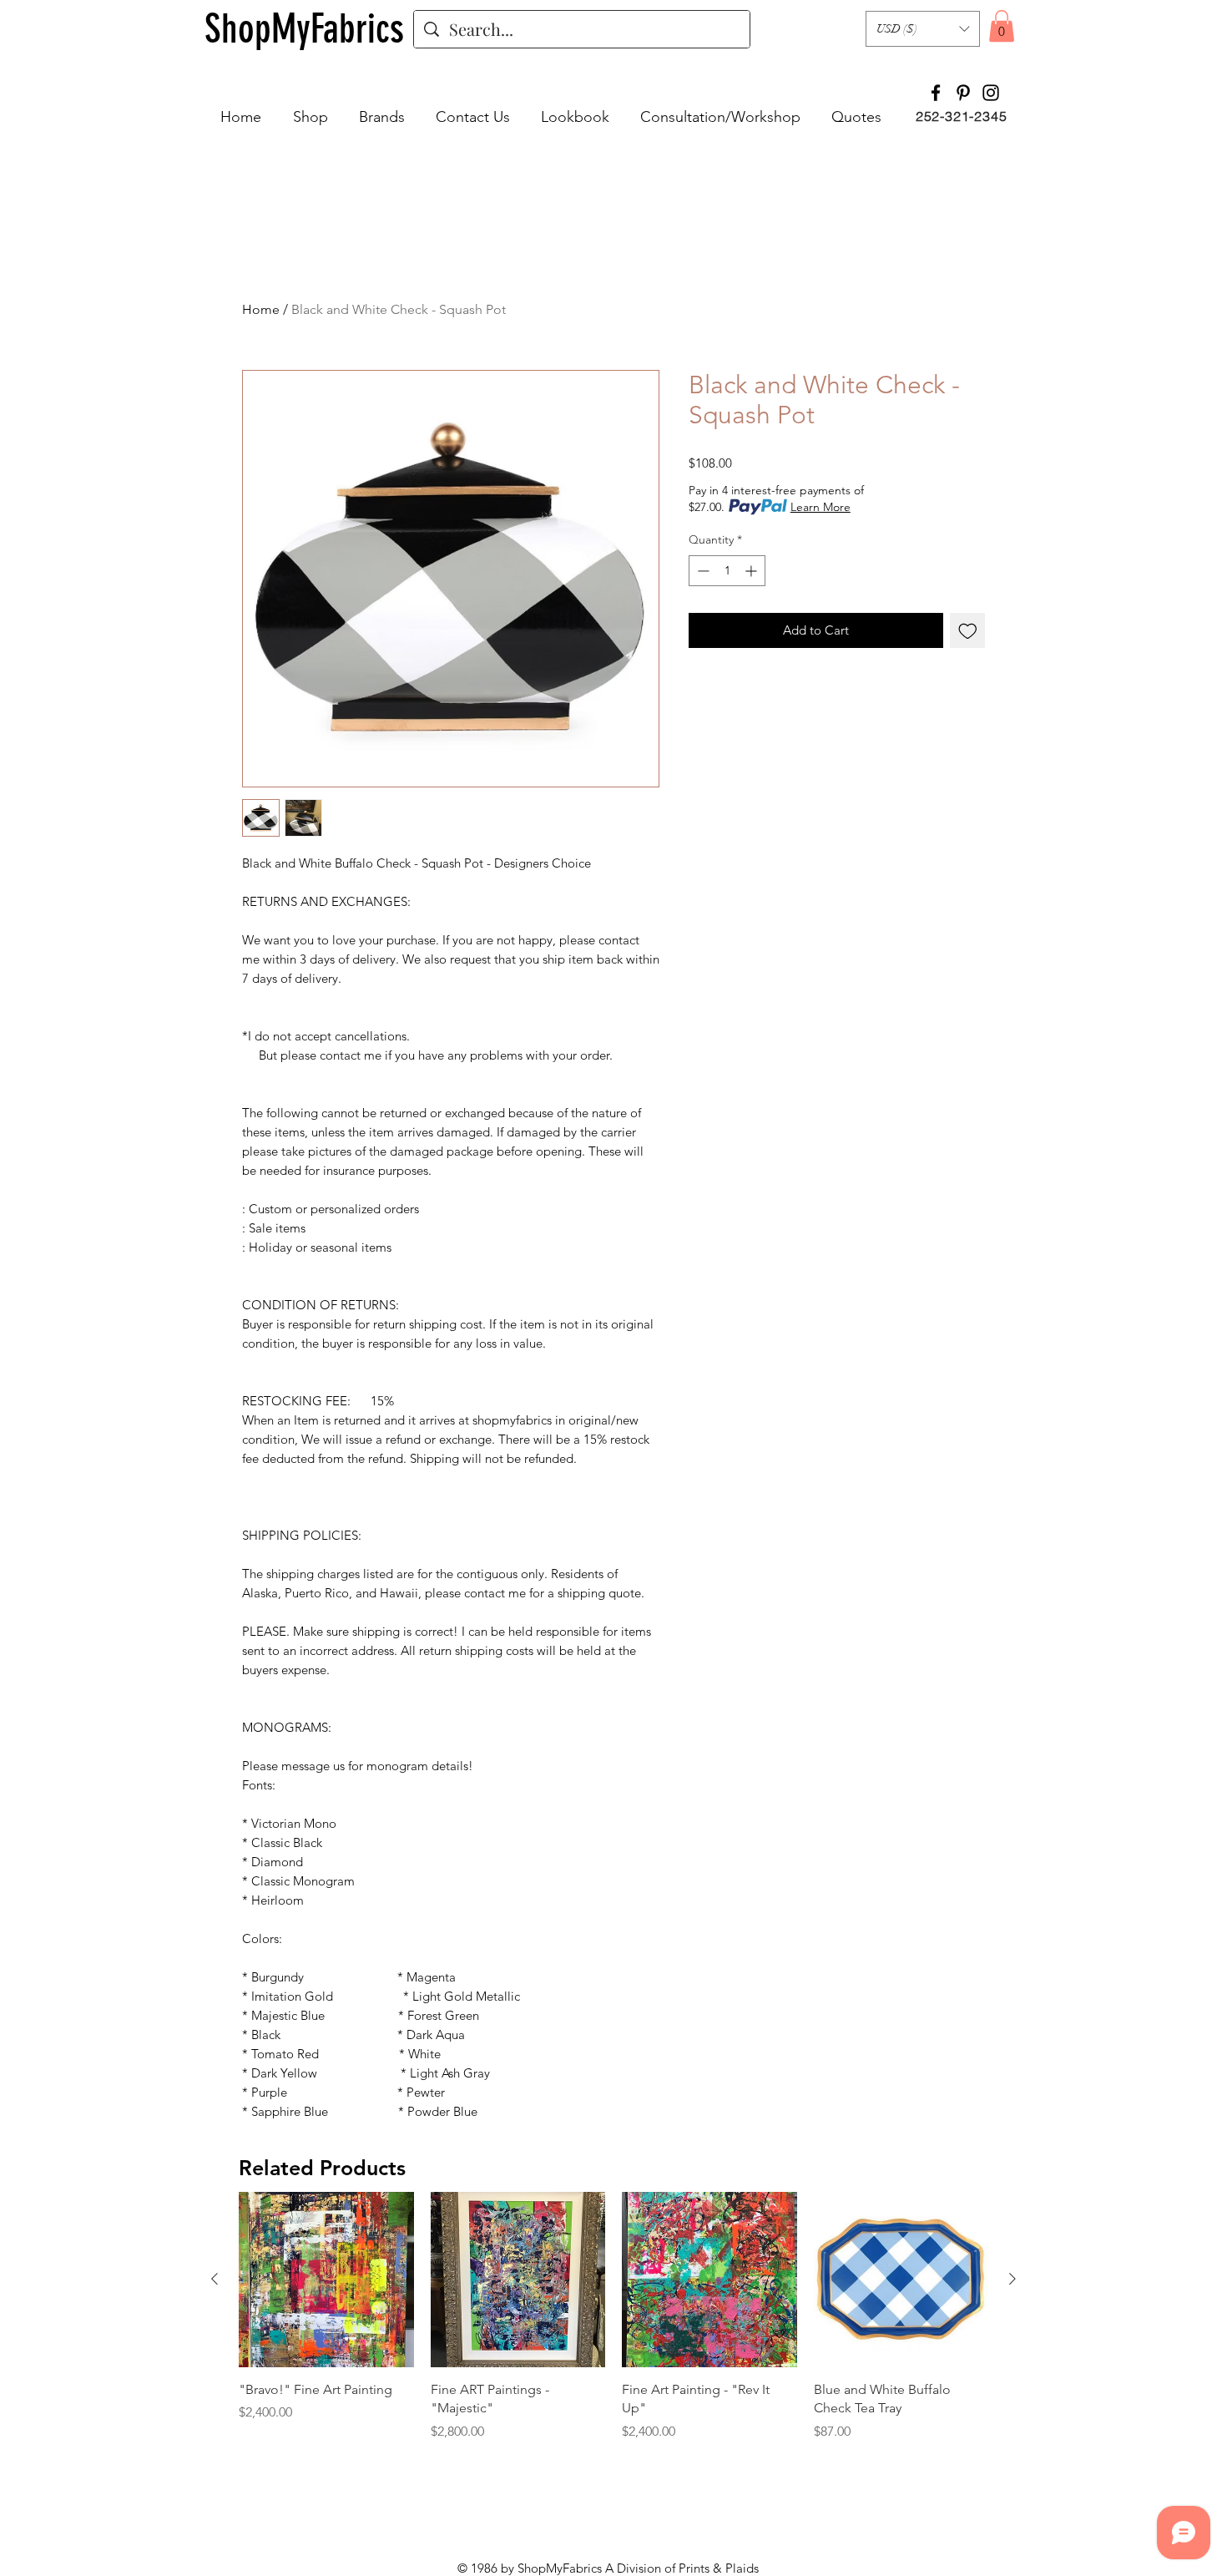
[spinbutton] (727, 571)
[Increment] (752, 571)
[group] (613, 2326)
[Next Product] (1012, 2279)
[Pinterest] (963, 93)
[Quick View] (326, 2280)
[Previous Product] (215, 2279)
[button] (923, 29)
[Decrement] (702, 571)
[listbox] (923, 29)
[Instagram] (991, 93)
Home (261, 309)
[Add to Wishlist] (968, 631)
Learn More (821, 507)
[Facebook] (936, 93)
